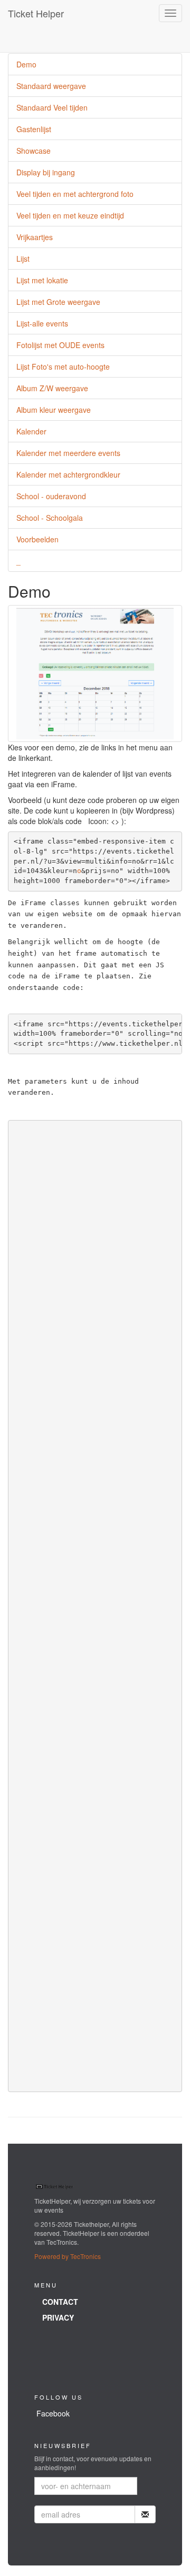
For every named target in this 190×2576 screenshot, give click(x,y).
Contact (60, 2302)
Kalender (31, 431)
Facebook (53, 2413)
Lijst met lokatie (42, 280)
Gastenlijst (34, 129)
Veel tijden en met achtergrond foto (75, 194)
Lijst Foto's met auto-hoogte (63, 366)
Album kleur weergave (54, 410)
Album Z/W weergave (52, 388)
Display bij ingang (46, 172)
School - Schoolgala (50, 518)
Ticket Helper (36, 13)
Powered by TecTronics (68, 2256)
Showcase (34, 151)
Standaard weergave (51, 86)
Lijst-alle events (42, 323)
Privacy (58, 2317)
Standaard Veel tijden (52, 107)
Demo (26, 64)
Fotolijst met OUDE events (60, 345)
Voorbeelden (37, 539)
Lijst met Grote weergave (58, 302)
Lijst (23, 259)
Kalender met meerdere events (68, 453)
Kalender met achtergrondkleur (68, 474)
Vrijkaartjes (35, 237)
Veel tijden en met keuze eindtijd (70, 215)
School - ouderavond (51, 496)
